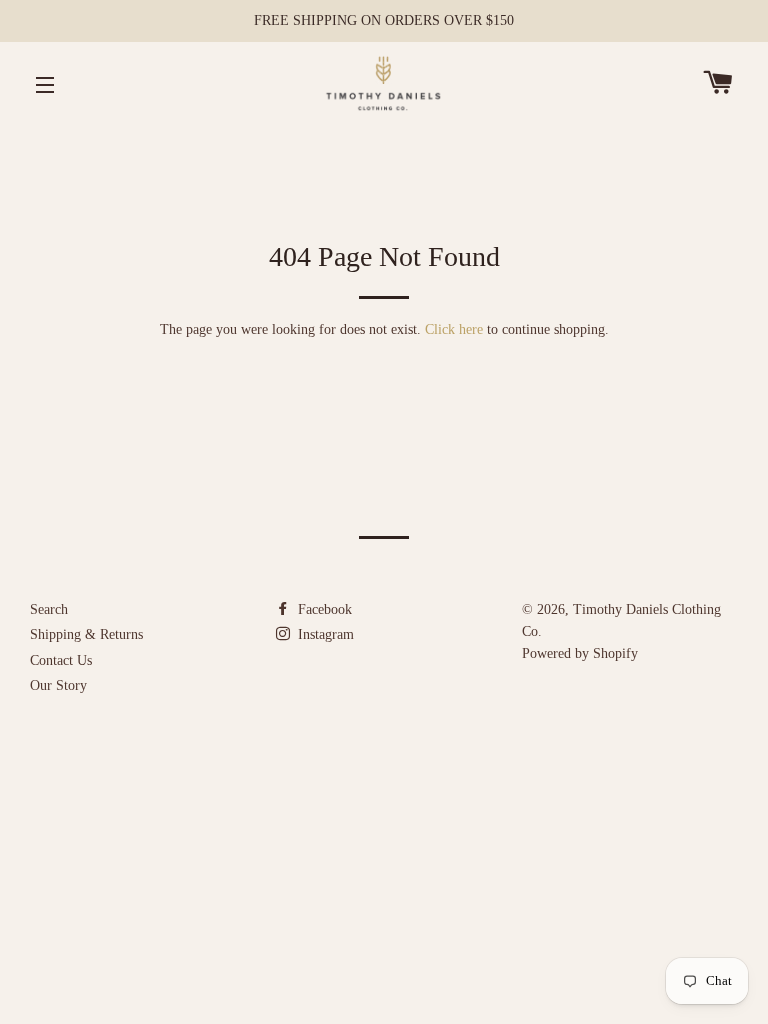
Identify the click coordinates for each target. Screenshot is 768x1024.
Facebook (323, 609)
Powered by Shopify (580, 653)
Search (49, 609)
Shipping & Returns (86, 634)
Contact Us (61, 660)
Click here (454, 329)
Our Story (58, 685)
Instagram (324, 634)
